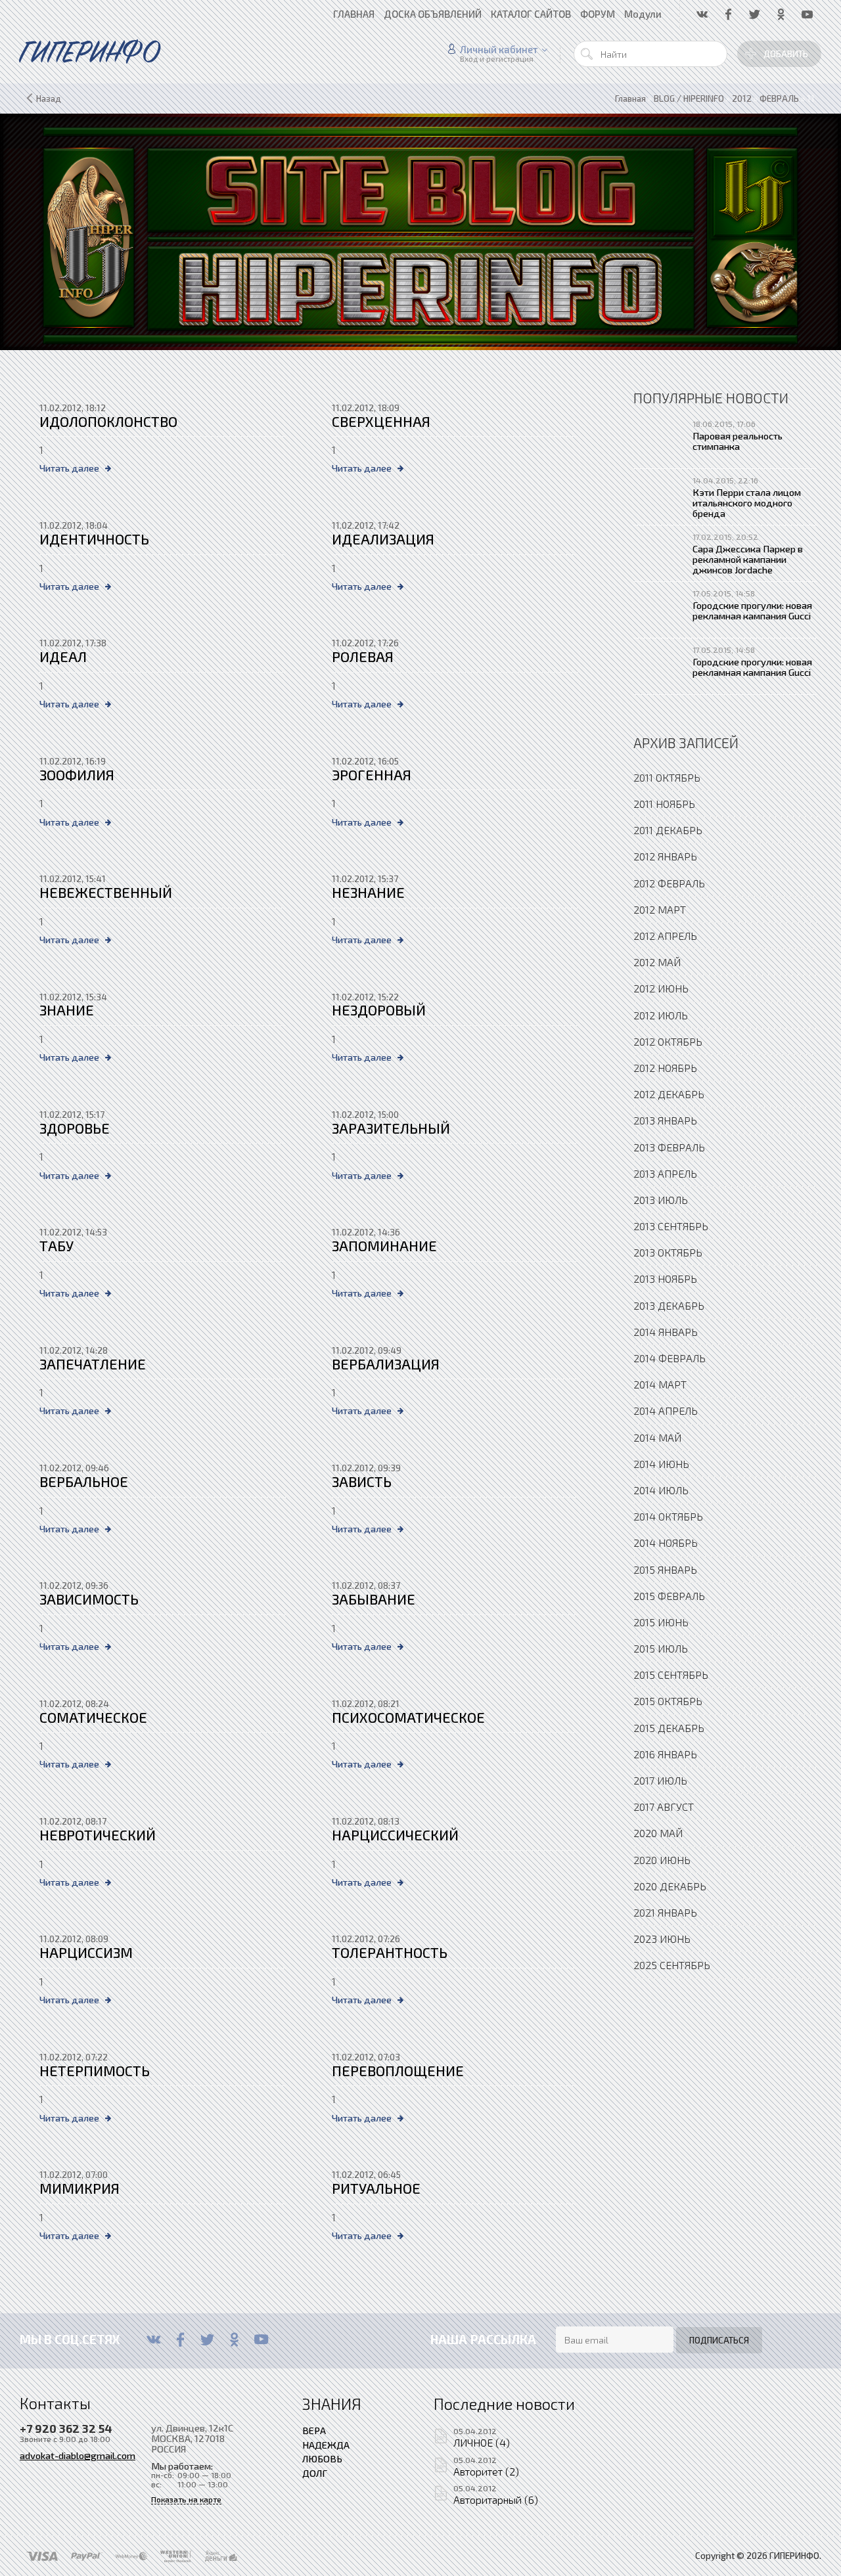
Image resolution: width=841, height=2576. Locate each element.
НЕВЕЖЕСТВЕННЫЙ (106, 892)
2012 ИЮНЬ (661, 988)
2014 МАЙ (657, 1437)
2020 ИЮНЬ (662, 1860)
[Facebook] (180, 2340)
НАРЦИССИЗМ (86, 1952)
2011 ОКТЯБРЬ (667, 777)
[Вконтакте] (153, 2340)
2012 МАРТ (660, 909)
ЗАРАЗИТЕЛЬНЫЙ (391, 1128)
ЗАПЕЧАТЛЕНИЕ (93, 1364)
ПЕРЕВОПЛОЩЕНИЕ (398, 2071)
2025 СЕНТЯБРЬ (672, 1965)
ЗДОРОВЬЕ (75, 1128)
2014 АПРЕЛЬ (666, 1410)
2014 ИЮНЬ (661, 1464)
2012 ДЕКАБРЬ (669, 1094)
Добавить (786, 54)
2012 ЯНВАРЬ (665, 856)
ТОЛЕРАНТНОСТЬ (390, 1952)
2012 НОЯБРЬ (665, 1068)
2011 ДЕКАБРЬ (668, 830)
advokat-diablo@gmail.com (78, 2455)
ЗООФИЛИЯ (77, 775)
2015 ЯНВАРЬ (665, 1569)
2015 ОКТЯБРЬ (668, 1701)
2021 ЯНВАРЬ (665, 1912)
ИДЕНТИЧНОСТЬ (94, 539)
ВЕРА (314, 2430)
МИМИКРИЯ (80, 2188)
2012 (742, 99)
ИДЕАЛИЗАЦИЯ (383, 539)
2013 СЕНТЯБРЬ (671, 1226)
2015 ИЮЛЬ (661, 1648)
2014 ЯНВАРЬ (666, 1332)
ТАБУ (57, 1246)
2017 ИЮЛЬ (660, 1780)
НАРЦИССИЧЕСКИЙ (395, 1835)
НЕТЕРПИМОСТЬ (95, 2071)
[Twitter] (207, 2340)
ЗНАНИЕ (67, 1010)
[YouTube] (261, 2340)
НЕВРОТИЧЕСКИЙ (98, 1835)
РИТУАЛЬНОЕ (376, 2188)
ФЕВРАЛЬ (779, 99)
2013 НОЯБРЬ (665, 1278)
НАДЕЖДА (326, 2445)
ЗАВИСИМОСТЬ (89, 1599)
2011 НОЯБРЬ (664, 804)
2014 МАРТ (660, 1384)
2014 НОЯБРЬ (666, 1543)
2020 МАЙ (658, 1833)
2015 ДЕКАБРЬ (669, 1728)
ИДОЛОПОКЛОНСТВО (108, 421)
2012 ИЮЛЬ (661, 1015)
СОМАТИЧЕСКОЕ (93, 1717)
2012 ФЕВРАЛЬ (669, 883)
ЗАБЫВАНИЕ (374, 1599)
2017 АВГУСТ (664, 1807)
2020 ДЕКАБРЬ (670, 1886)
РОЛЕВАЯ (363, 656)
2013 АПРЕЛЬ (665, 1173)
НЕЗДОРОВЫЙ (379, 1010)
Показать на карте (186, 2499)
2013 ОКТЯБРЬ (668, 1252)
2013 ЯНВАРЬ (665, 1120)
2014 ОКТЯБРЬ (668, 1516)
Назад (49, 99)
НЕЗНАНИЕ (368, 892)
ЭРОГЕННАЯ (372, 775)
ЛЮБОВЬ (322, 2458)
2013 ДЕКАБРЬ (669, 1305)
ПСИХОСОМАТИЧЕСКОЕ (408, 1717)
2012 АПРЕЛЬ (665, 936)
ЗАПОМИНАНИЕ (384, 1246)
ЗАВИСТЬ (362, 1481)
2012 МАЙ (657, 962)
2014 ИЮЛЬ (661, 1490)
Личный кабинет (499, 49)
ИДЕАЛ (63, 656)
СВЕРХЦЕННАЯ (381, 421)
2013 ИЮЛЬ (661, 1200)
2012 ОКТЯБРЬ (668, 1041)
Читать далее (69, 468)
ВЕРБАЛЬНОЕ (84, 1481)
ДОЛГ (315, 2473)
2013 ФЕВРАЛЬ (669, 1147)
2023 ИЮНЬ (662, 1939)
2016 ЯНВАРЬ (665, 1754)
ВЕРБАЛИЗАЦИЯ (386, 1364)
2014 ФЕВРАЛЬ (670, 1358)
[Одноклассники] (234, 2340)
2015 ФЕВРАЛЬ (669, 1596)
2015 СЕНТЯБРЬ (671, 1675)
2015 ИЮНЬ (661, 1622)
